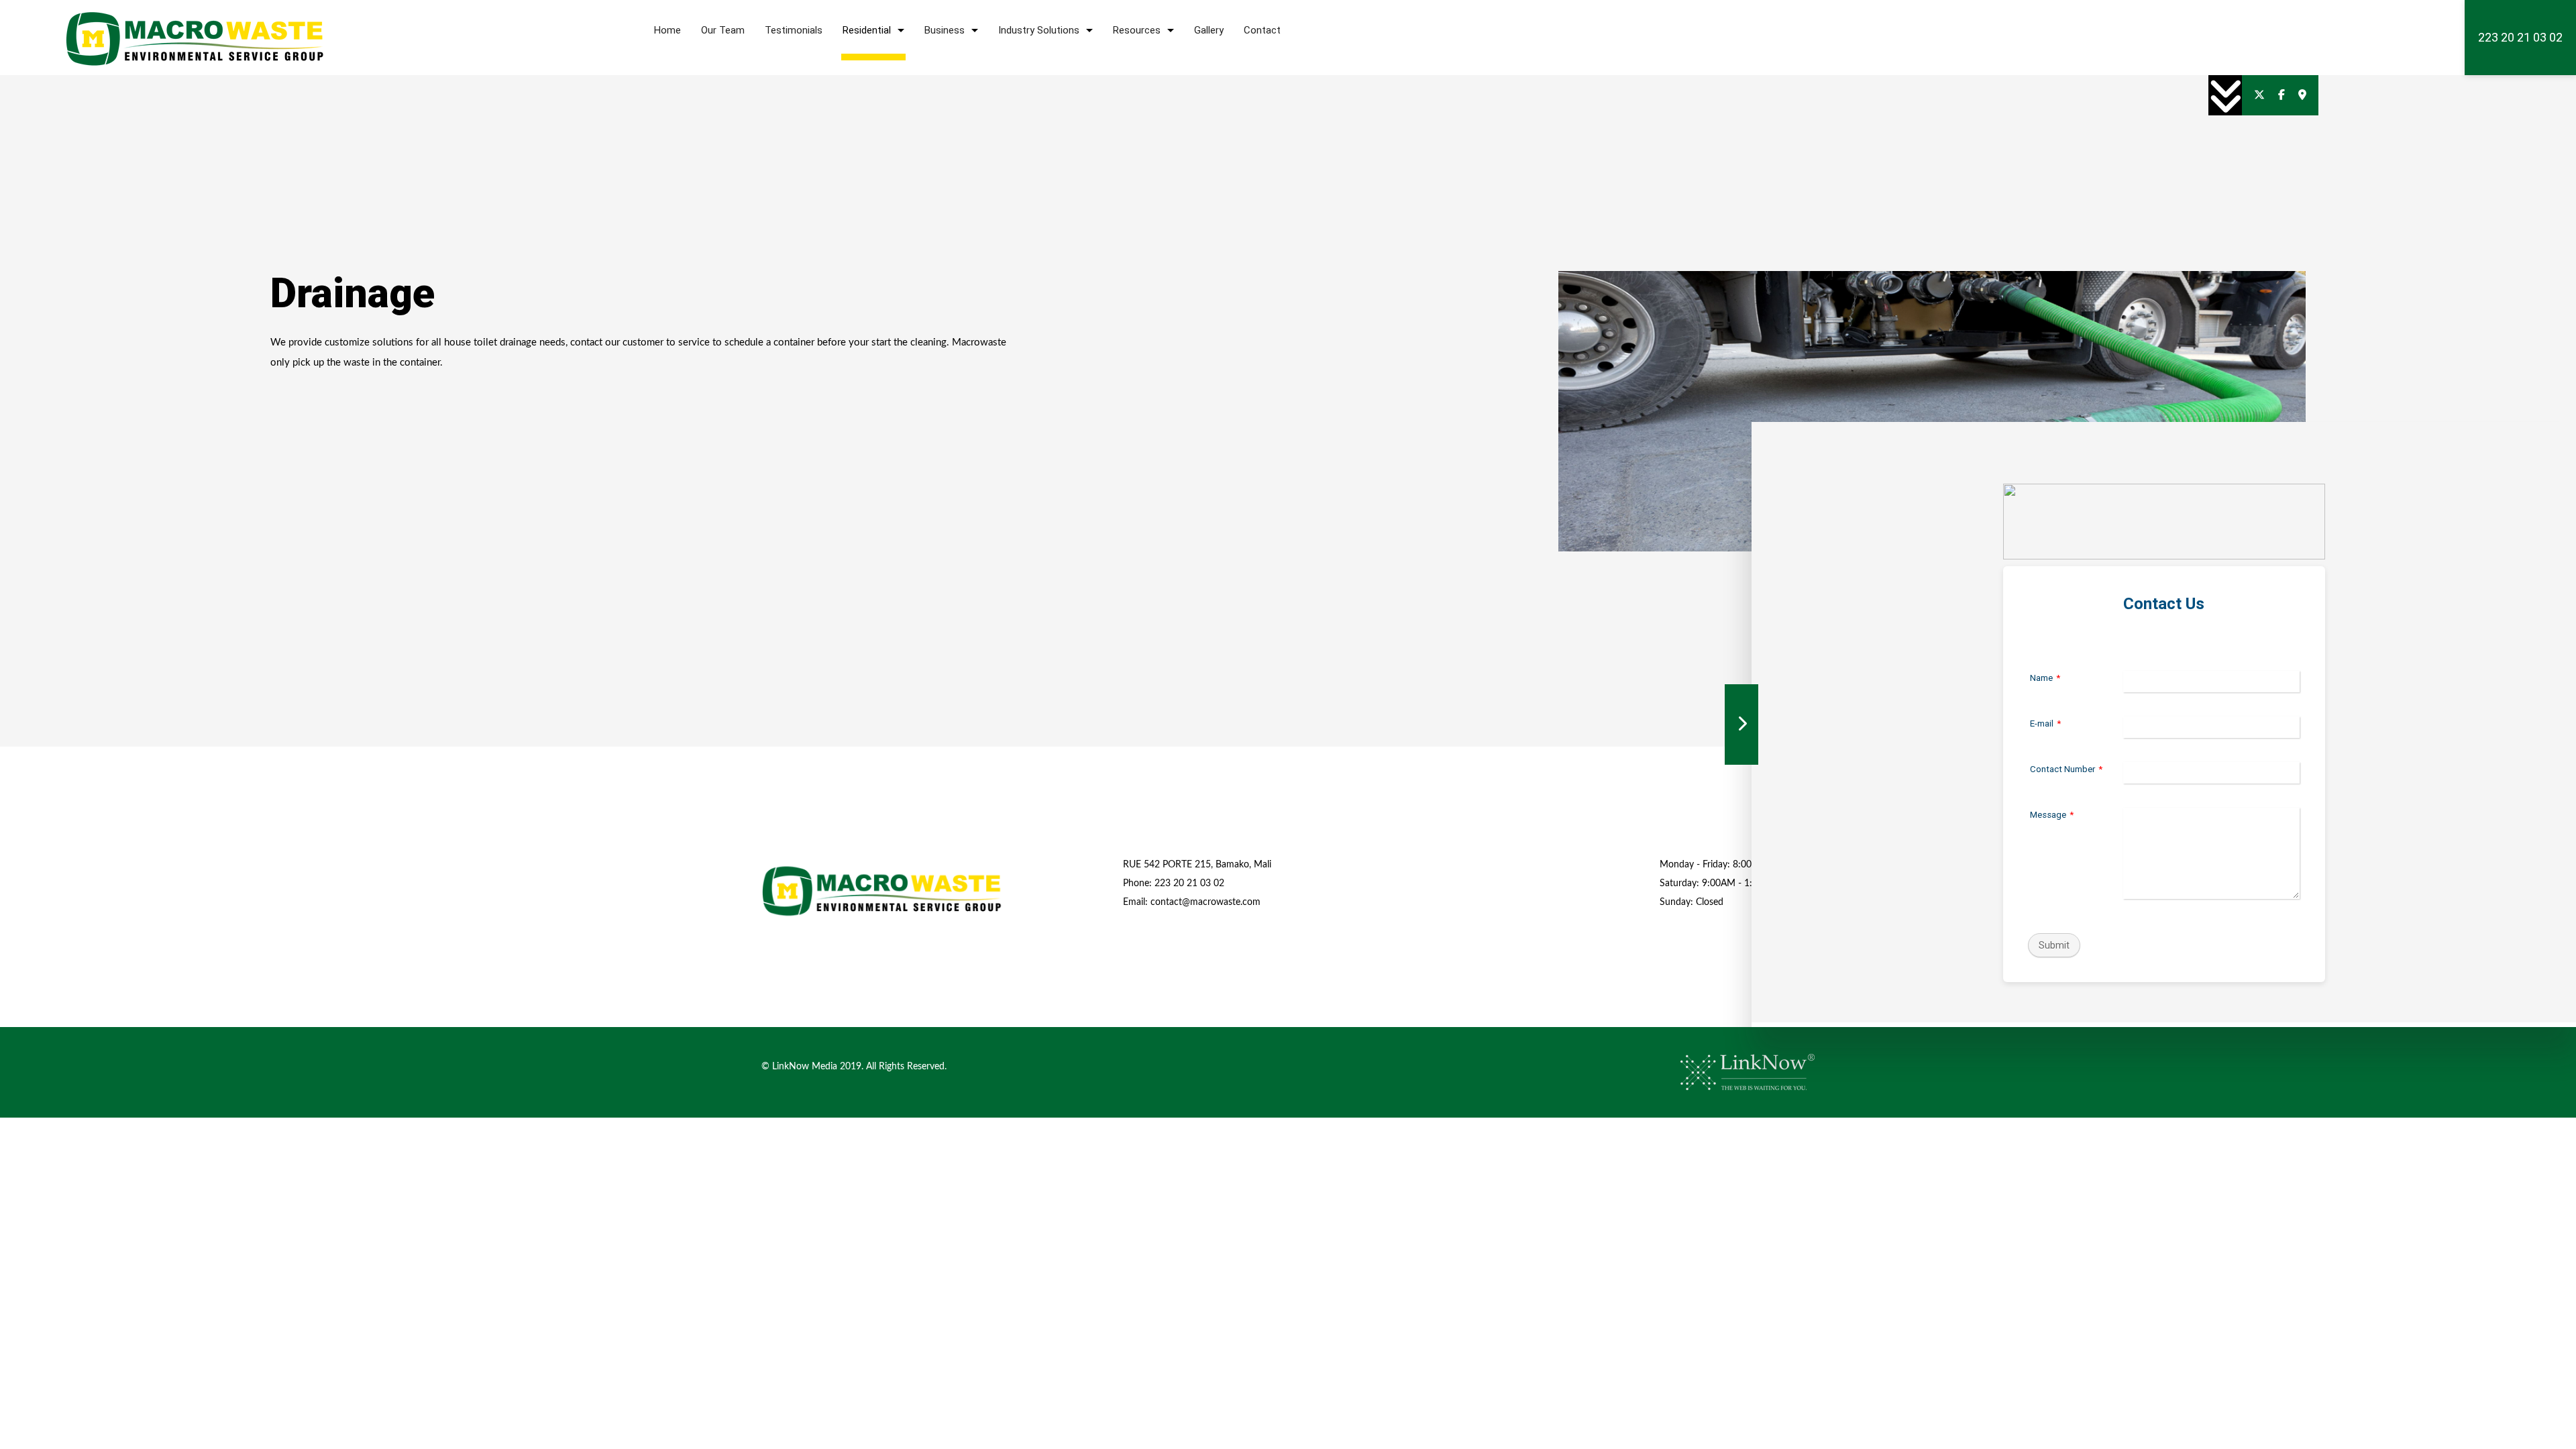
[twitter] (2259, 95)
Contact (1262, 30)
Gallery (1209, 30)
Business (945, 30)
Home (667, 30)
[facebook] (2282, 95)
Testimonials (794, 30)
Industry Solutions (1039, 30)
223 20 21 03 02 (2520, 37)
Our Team (723, 30)
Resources (1137, 30)
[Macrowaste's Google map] (2302, 95)
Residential (867, 30)
